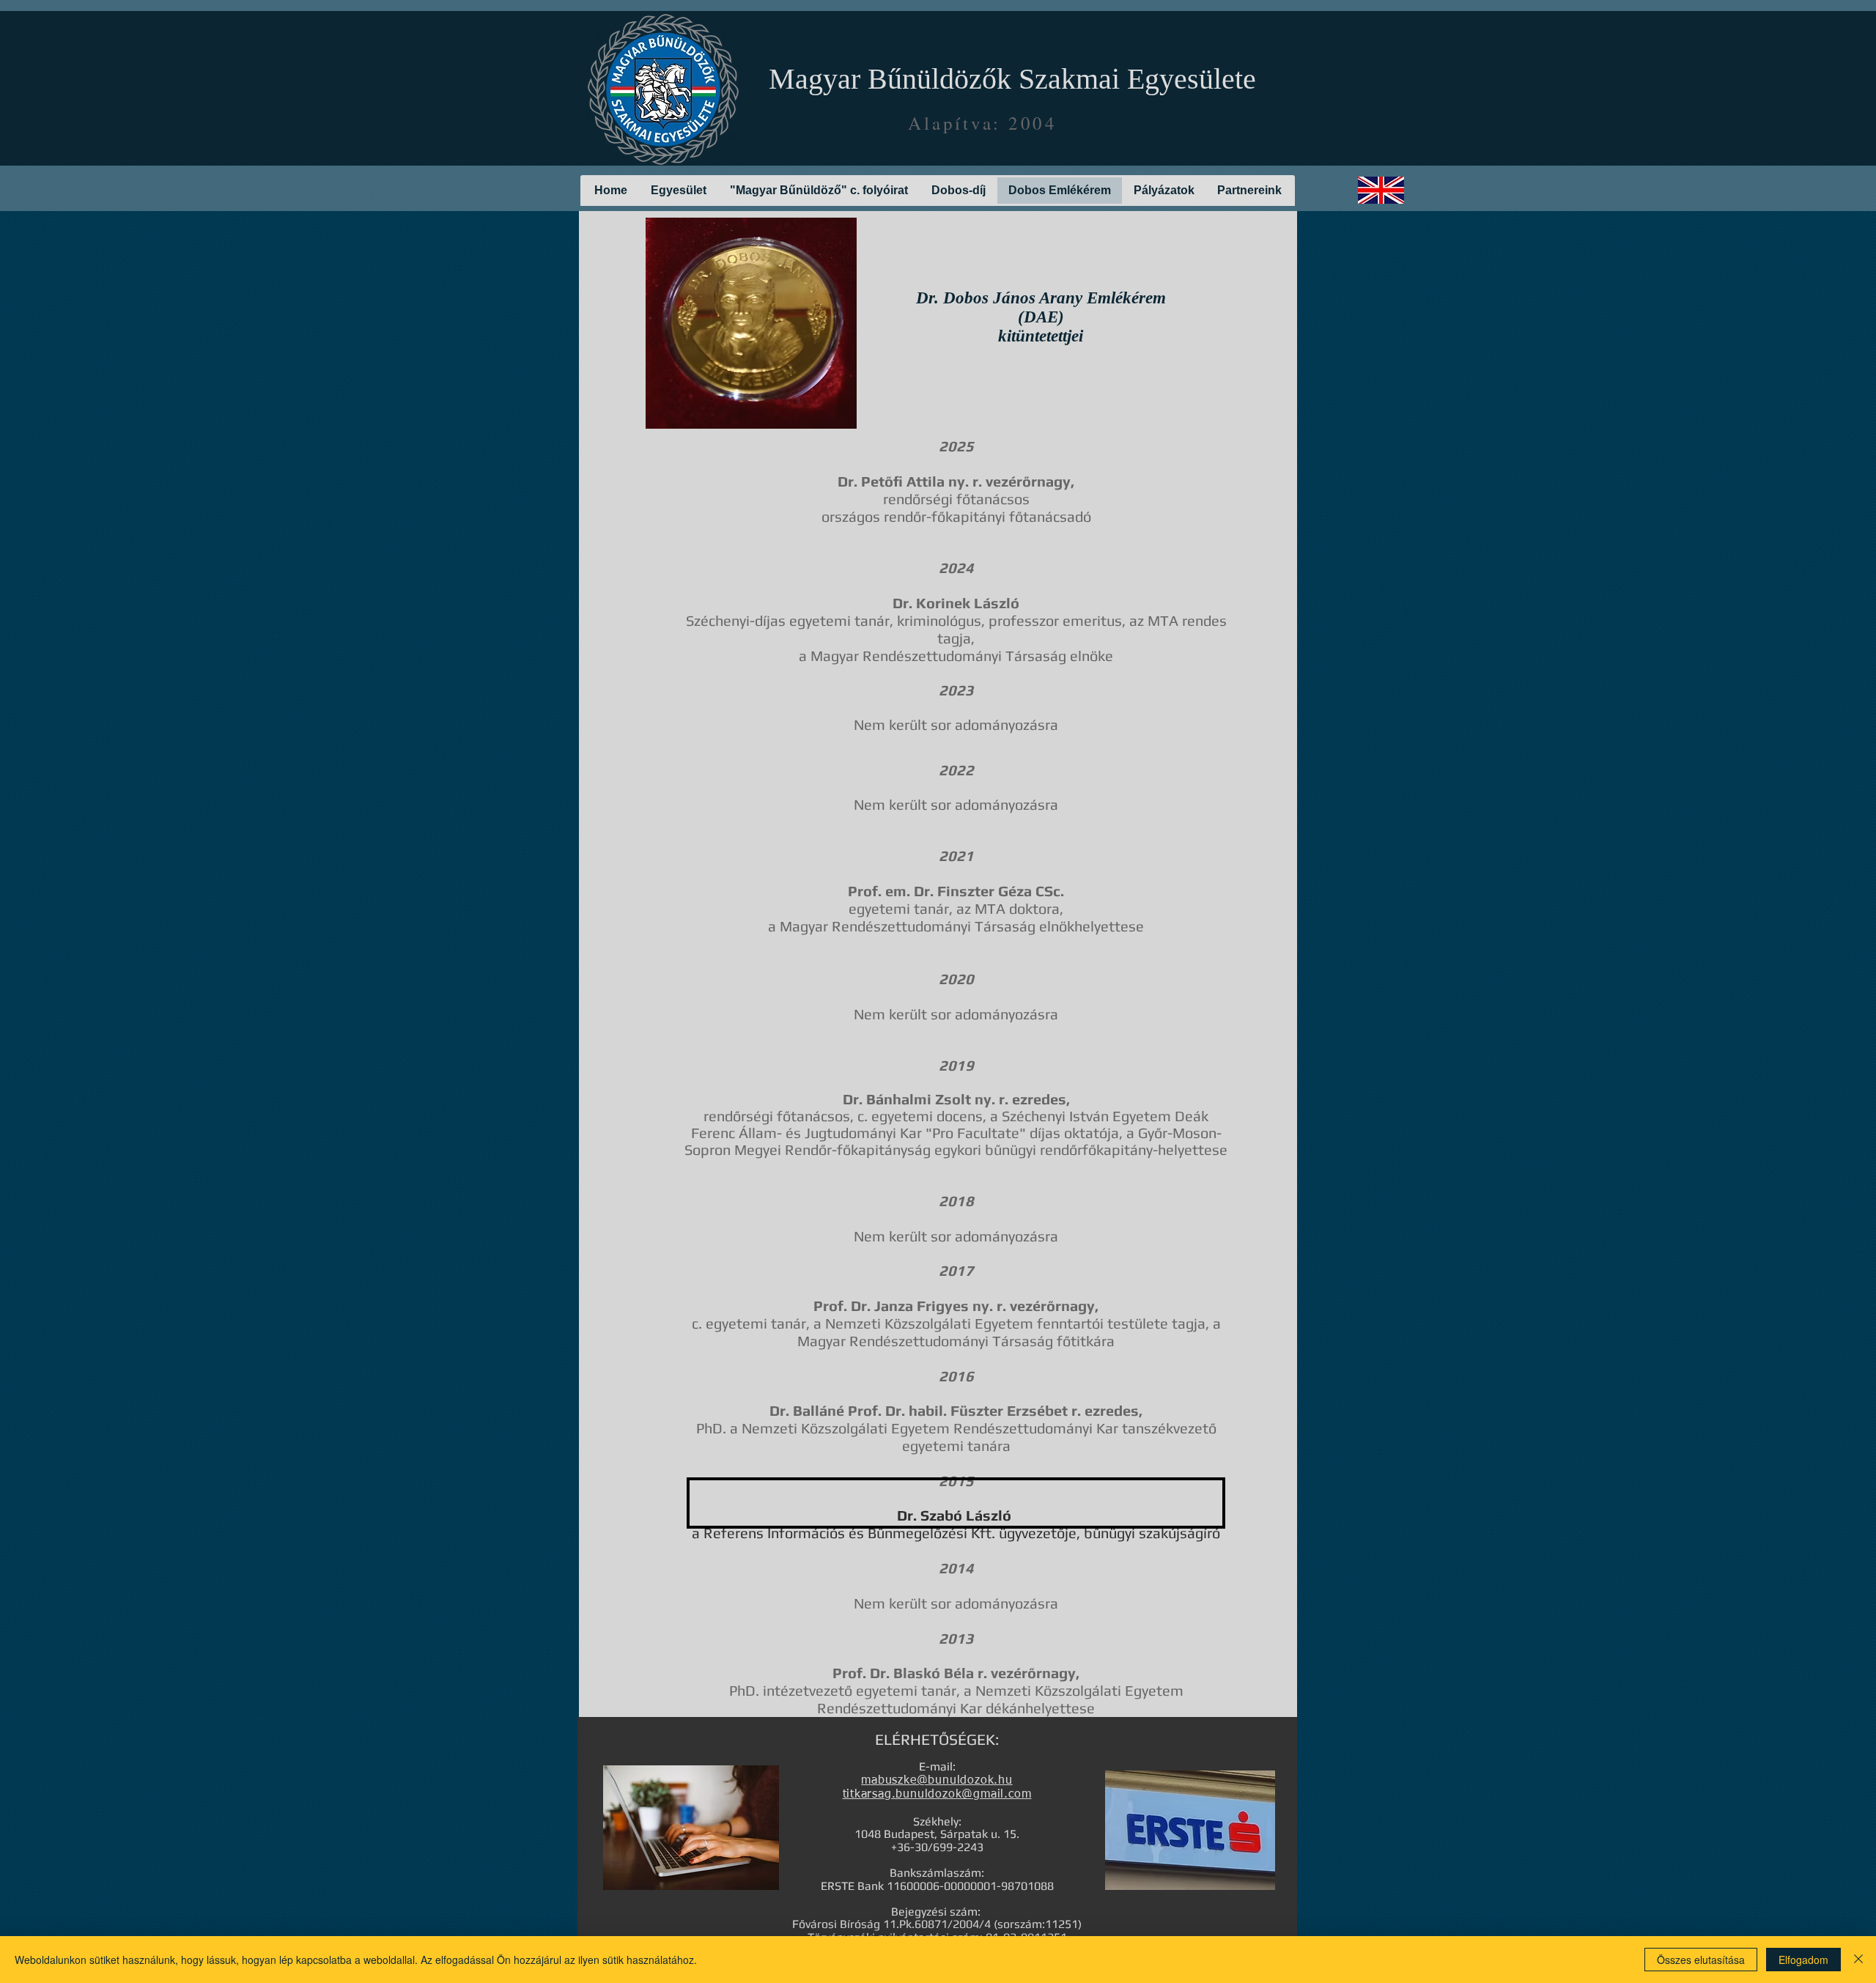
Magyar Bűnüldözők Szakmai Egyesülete (1012, 79)
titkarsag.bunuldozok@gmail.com (937, 1795)
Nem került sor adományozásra (956, 724)
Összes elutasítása (1701, 1960)
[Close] (1858, 1960)
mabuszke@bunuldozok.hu (937, 1781)
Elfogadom (1803, 1960)
